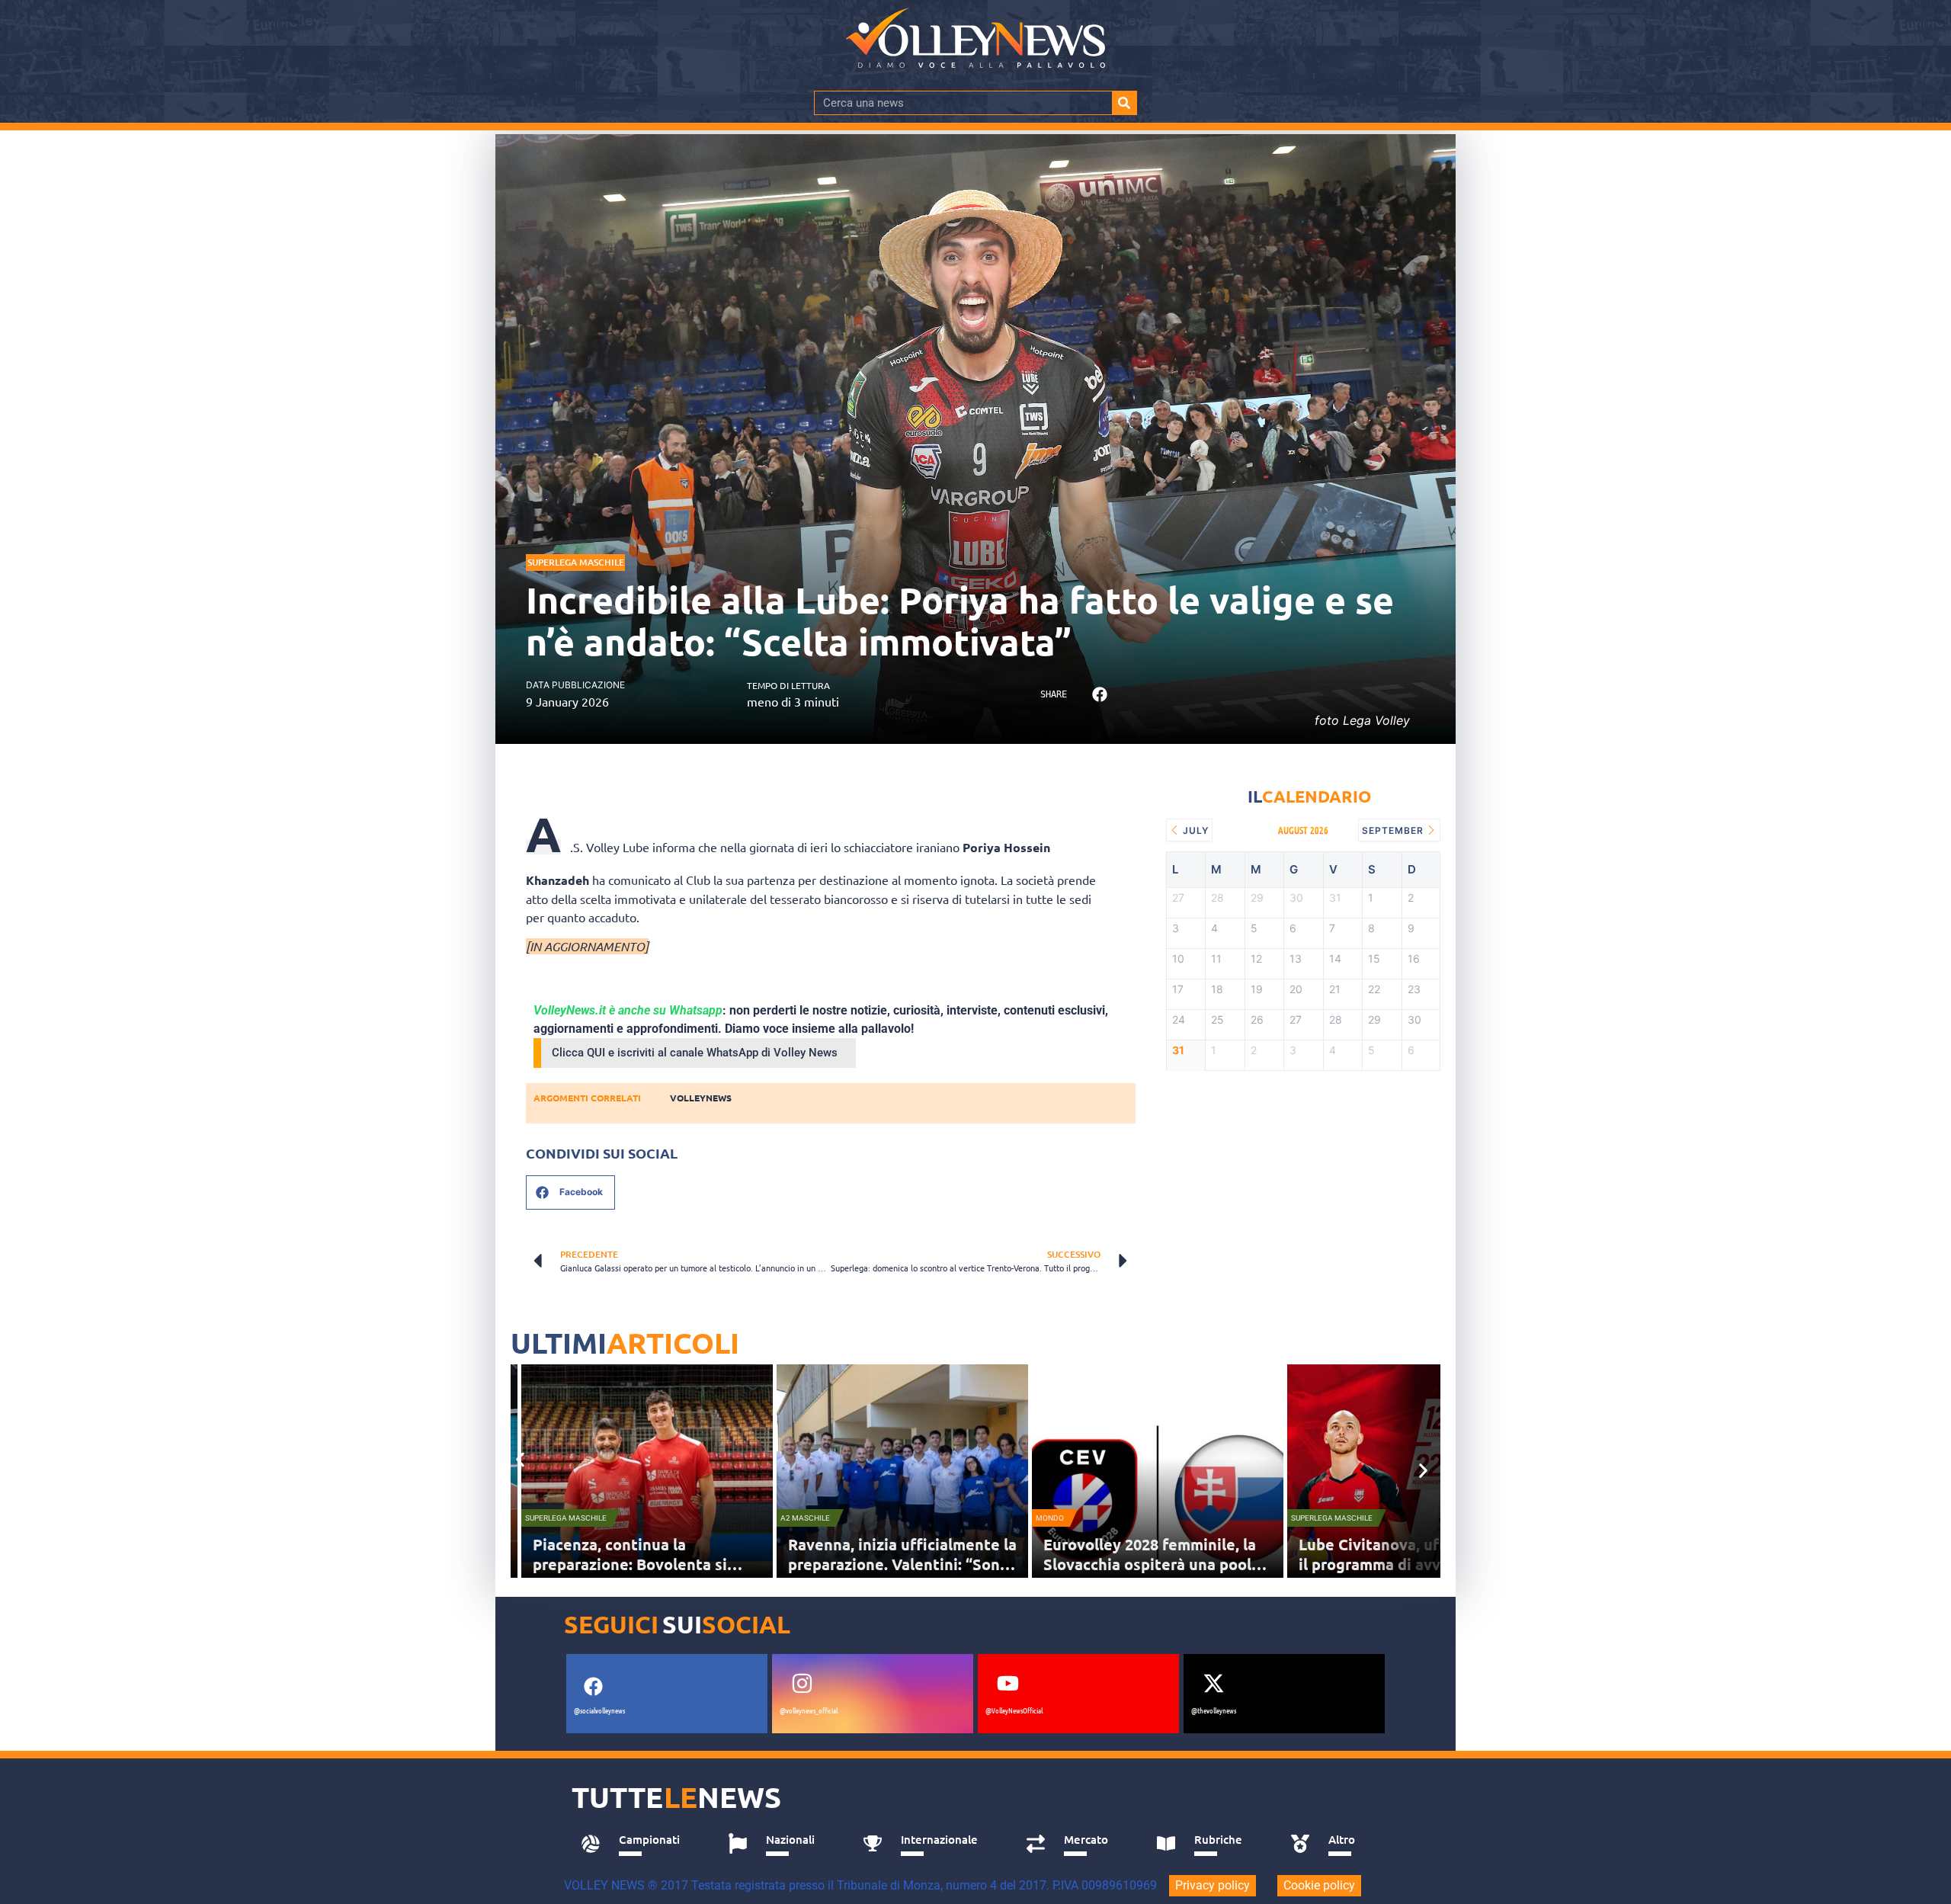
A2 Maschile (805, 1518)
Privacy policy (1213, 1885)
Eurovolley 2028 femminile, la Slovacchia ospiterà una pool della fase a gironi (1150, 1564)
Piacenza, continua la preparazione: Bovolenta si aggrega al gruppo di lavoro (632, 1564)
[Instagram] (802, 1684)
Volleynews (701, 1098)
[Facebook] (593, 1687)
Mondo (1050, 1518)
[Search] (1124, 103)
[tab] (638, 1844)
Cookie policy (1319, 1885)
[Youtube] (1008, 1684)
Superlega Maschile (576, 562)
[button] (1099, 695)
